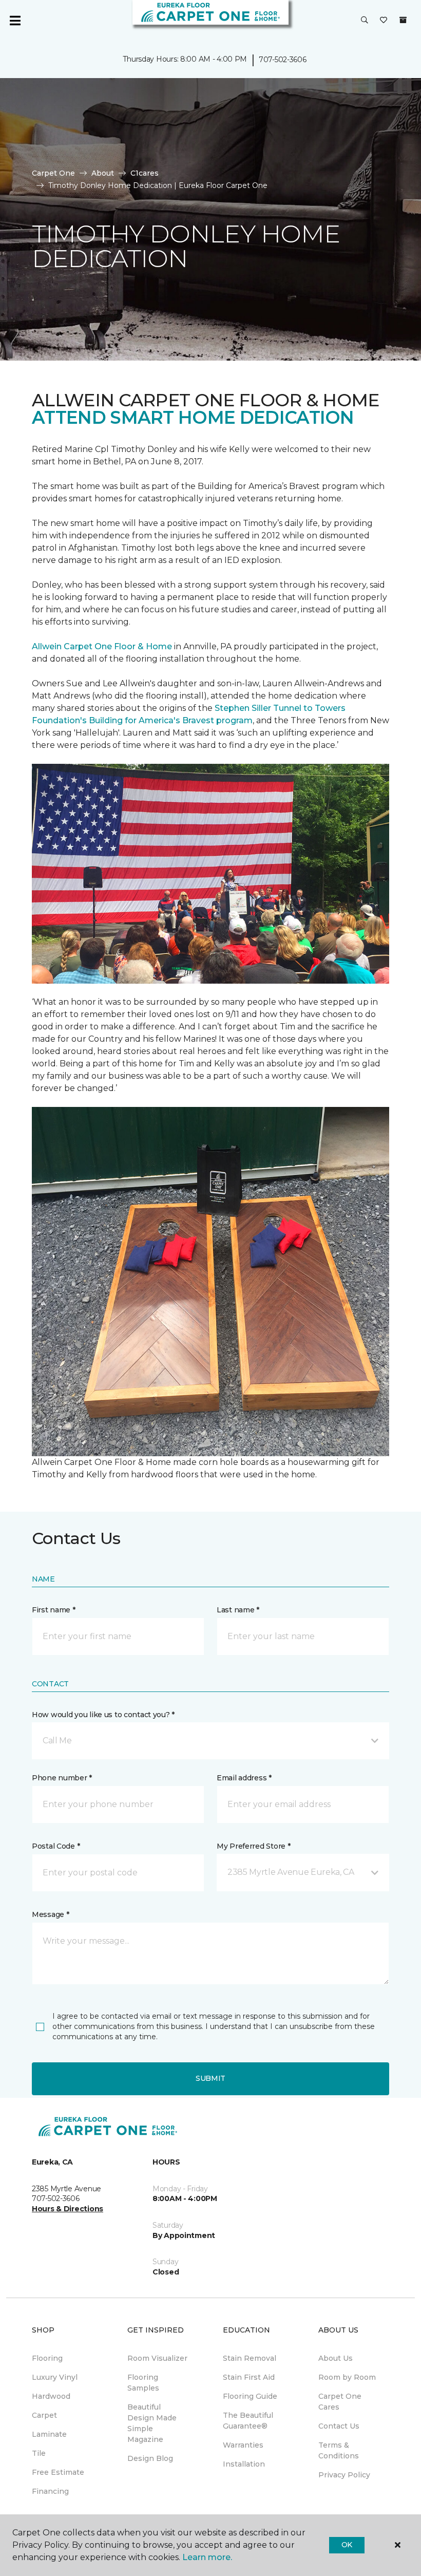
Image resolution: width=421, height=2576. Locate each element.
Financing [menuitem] (50, 2491)
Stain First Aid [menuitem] (249, 2377)
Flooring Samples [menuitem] (143, 2383)
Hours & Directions (68, 2209)
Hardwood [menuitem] (51, 2396)
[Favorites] (384, 21)
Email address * (244, 1778)
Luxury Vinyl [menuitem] (55, 2377)
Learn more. (207, 2557)
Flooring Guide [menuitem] (250, 2396)
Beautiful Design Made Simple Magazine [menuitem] (152, 2423)
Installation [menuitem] (244, 2464)
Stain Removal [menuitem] (250, 2358)
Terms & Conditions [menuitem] (339, 2450)
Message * (50, 1914)
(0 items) (403, 20)
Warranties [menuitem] (243, 2445)
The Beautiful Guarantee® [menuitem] (248, 2421)
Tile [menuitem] (39, 2453)
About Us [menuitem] (336, 2358)
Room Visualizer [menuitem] (157, 2358)
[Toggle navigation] (15, 21)
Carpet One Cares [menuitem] (340, 2402)
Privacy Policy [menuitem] (344, 2475)
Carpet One (53, 173)
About (103, 173)
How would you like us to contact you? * (103, 1715)
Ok (347, 2545)
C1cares (145, 173)
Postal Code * (56, 1846)
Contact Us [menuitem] (339, 2426)
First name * (54, 1610)
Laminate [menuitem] (49, 2434)
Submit (210, 2078)
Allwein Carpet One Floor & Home (102, 646)
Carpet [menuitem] (44, 2415)
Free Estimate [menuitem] (58, 2472)
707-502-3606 (283, 60)
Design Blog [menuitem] (150, 2458)
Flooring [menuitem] (47, 2358)
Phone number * (62, 1778)
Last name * (238, 1610)
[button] (365, 21)
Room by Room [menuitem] (347, 2377)
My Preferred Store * (253, 1846)
